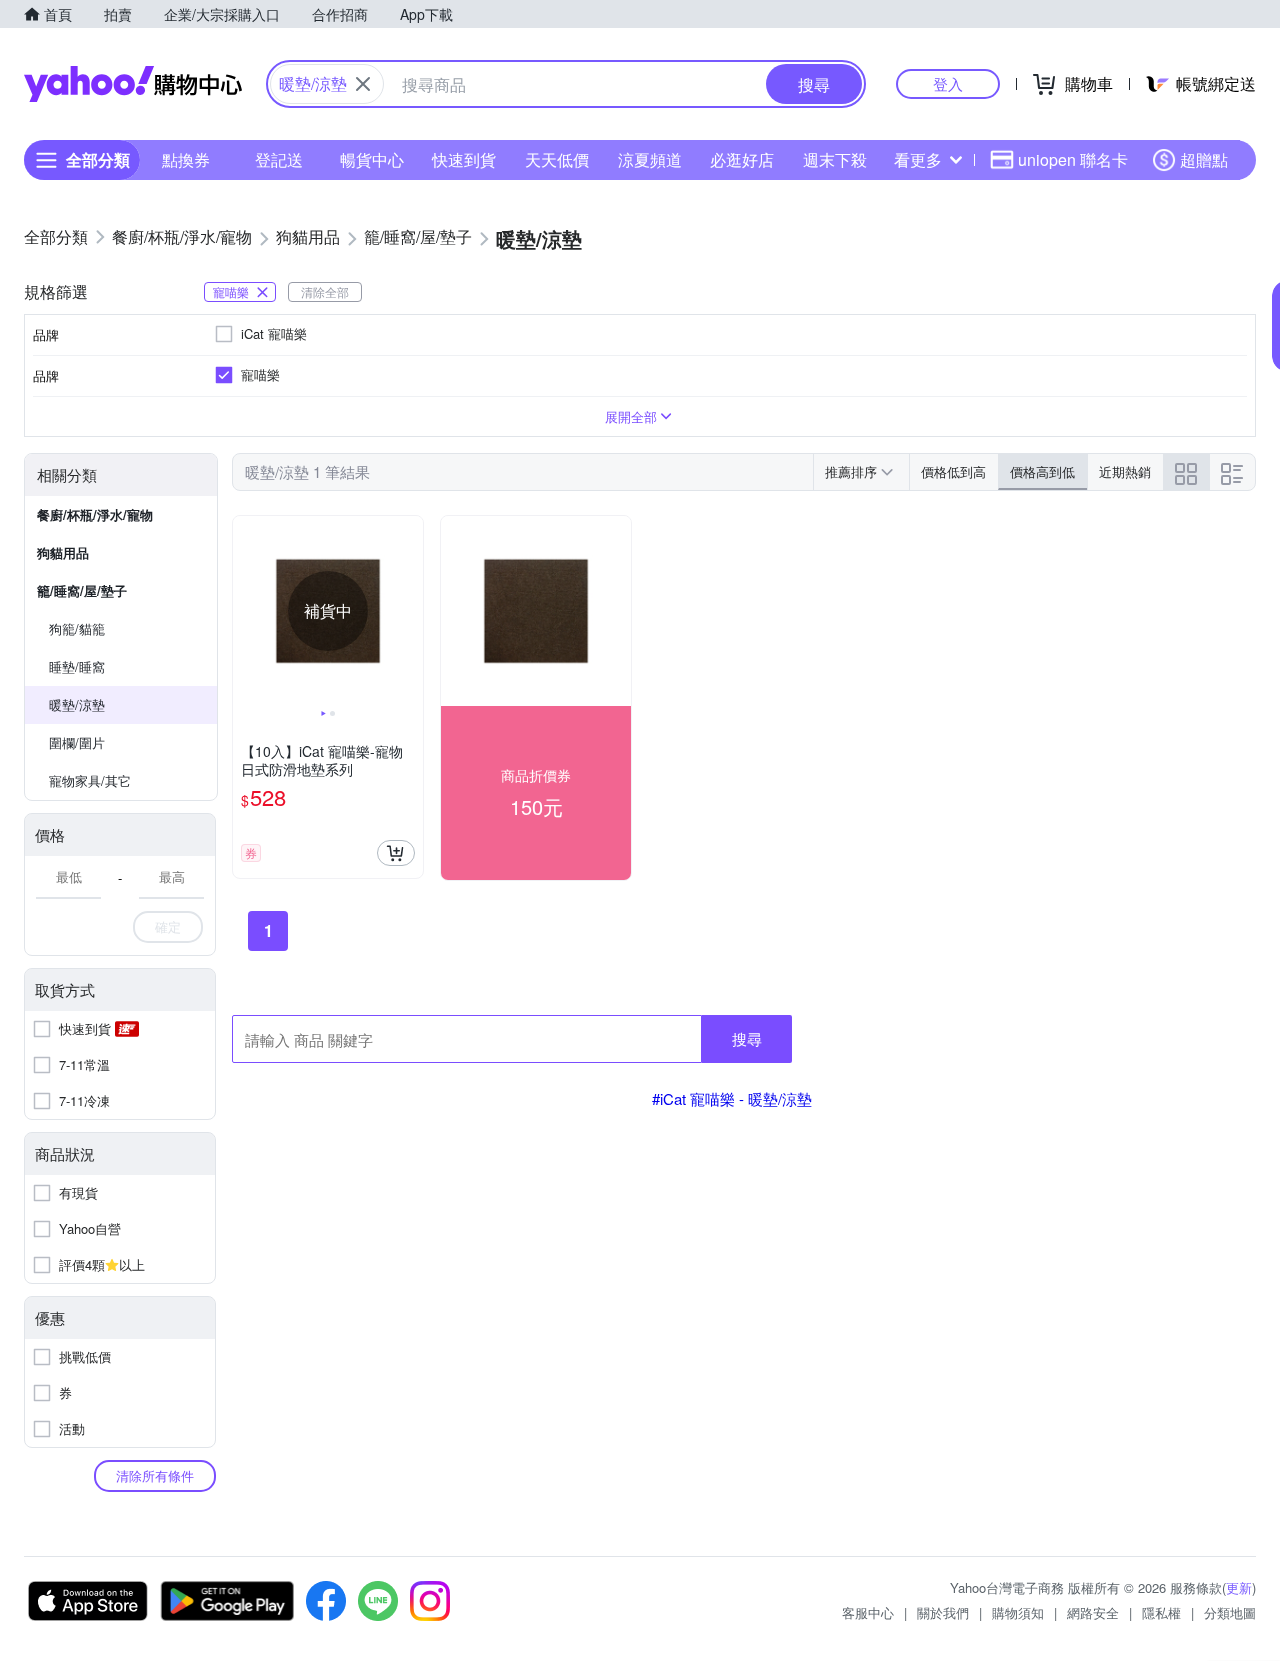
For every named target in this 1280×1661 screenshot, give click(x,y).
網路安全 (1093, 1612)
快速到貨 (464, 159)
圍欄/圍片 (77, 742)
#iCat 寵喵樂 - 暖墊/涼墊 (732, 1098)
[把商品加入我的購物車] (396, 853)
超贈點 (1204, 159)
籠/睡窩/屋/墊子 (82, 590)
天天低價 (557, 159)
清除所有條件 (155, 1475)
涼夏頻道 (650, 159)
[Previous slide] (246, 611)
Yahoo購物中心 (133, 84)
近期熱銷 (1125, 471)
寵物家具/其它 (90, 780)
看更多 (918, 159)
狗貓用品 (63, 552)
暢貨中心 (372, 159)
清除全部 (325, 291)
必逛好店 (742, 159)
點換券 (186, 159)
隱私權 (1161, 1612)
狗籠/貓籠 (77, 628)
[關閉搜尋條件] (363, 84)
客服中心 (868, 1612)
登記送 (279, 159)
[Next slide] (410, 611)
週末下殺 (835, 159)
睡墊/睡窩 (77, 666)
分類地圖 (1230, 1612)
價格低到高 (953, 471)
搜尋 (747, 1038)
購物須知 (1018, 1612)
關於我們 (943, 1612)
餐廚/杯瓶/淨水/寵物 (95, 514)
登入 (948, 83)
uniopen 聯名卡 (1073, 159)
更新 (1239, 1587)
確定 (168, 926)
